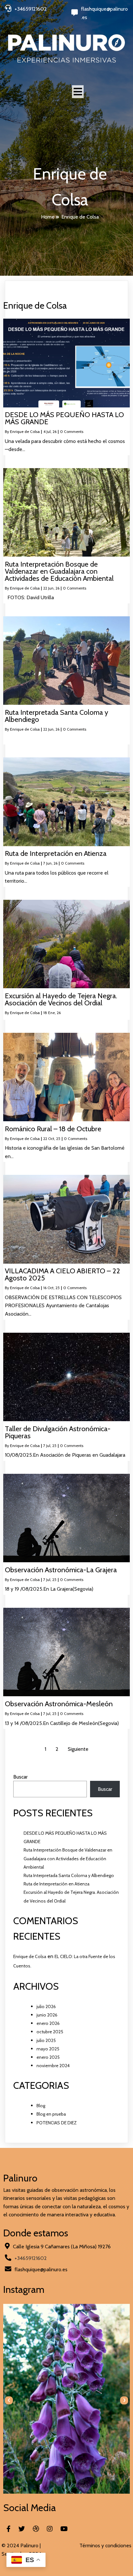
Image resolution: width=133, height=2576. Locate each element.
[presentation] (9, 2400)
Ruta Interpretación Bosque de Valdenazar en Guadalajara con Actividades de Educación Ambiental (68, 1858)
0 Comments (72, 431)
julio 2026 (46, 2006)
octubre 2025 (50, 2032)
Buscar (20, 1777)
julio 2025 (46, 2040)
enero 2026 (48, 2023)
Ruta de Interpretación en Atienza (56, 1884)
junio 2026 (47, 2015)
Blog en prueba (51, 2114)
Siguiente (78, 1749)
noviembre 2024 (53, 2066)
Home (48, 217)
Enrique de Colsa (25, 431)
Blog (41, 2106)
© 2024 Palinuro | (21, 2545)
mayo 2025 (48, 2049)
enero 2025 (48, 2057)
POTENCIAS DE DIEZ (57, 2123)
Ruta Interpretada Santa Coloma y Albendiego (69, 1875)
